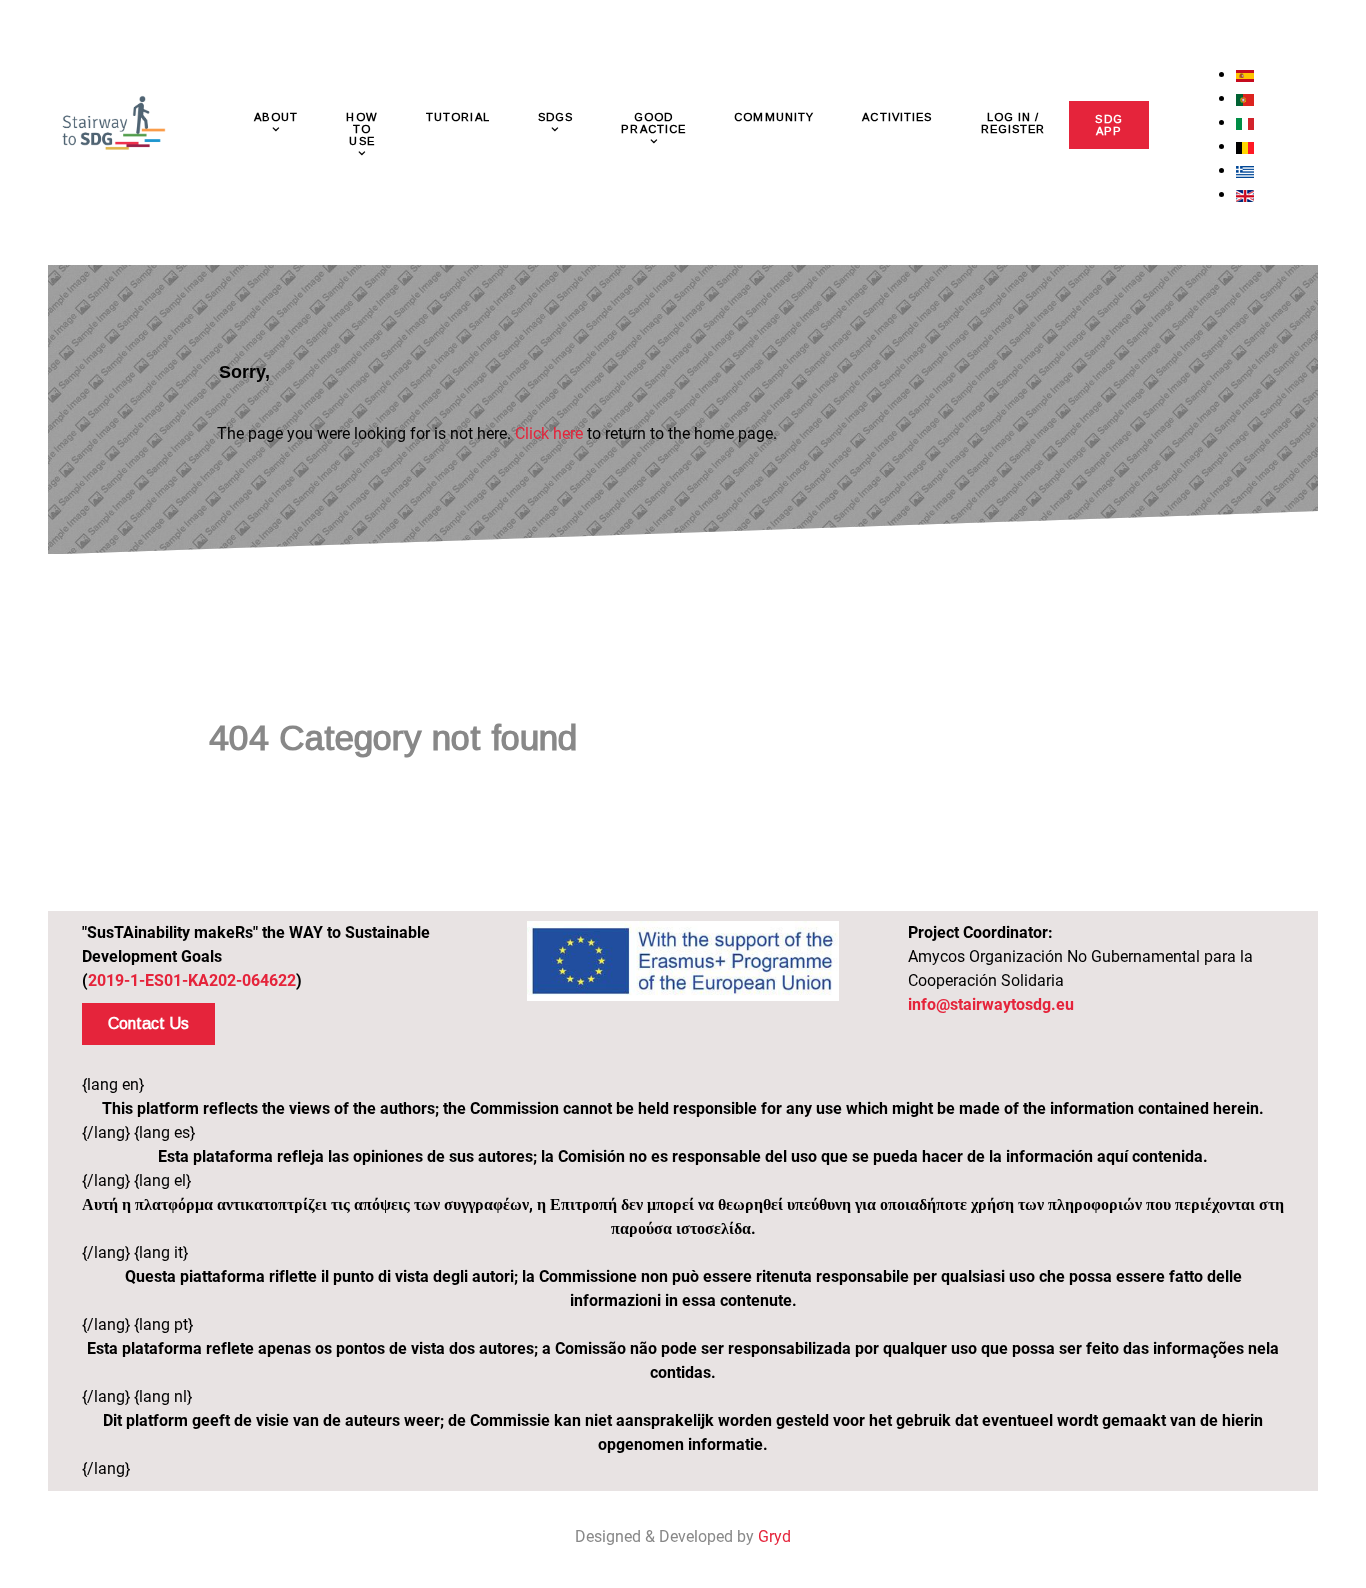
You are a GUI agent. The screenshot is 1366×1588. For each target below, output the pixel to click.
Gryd (774, 1536)
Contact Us (148, 1023)
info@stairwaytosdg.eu (991, 1004)
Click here (549, 433)
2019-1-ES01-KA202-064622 (192, 980)
